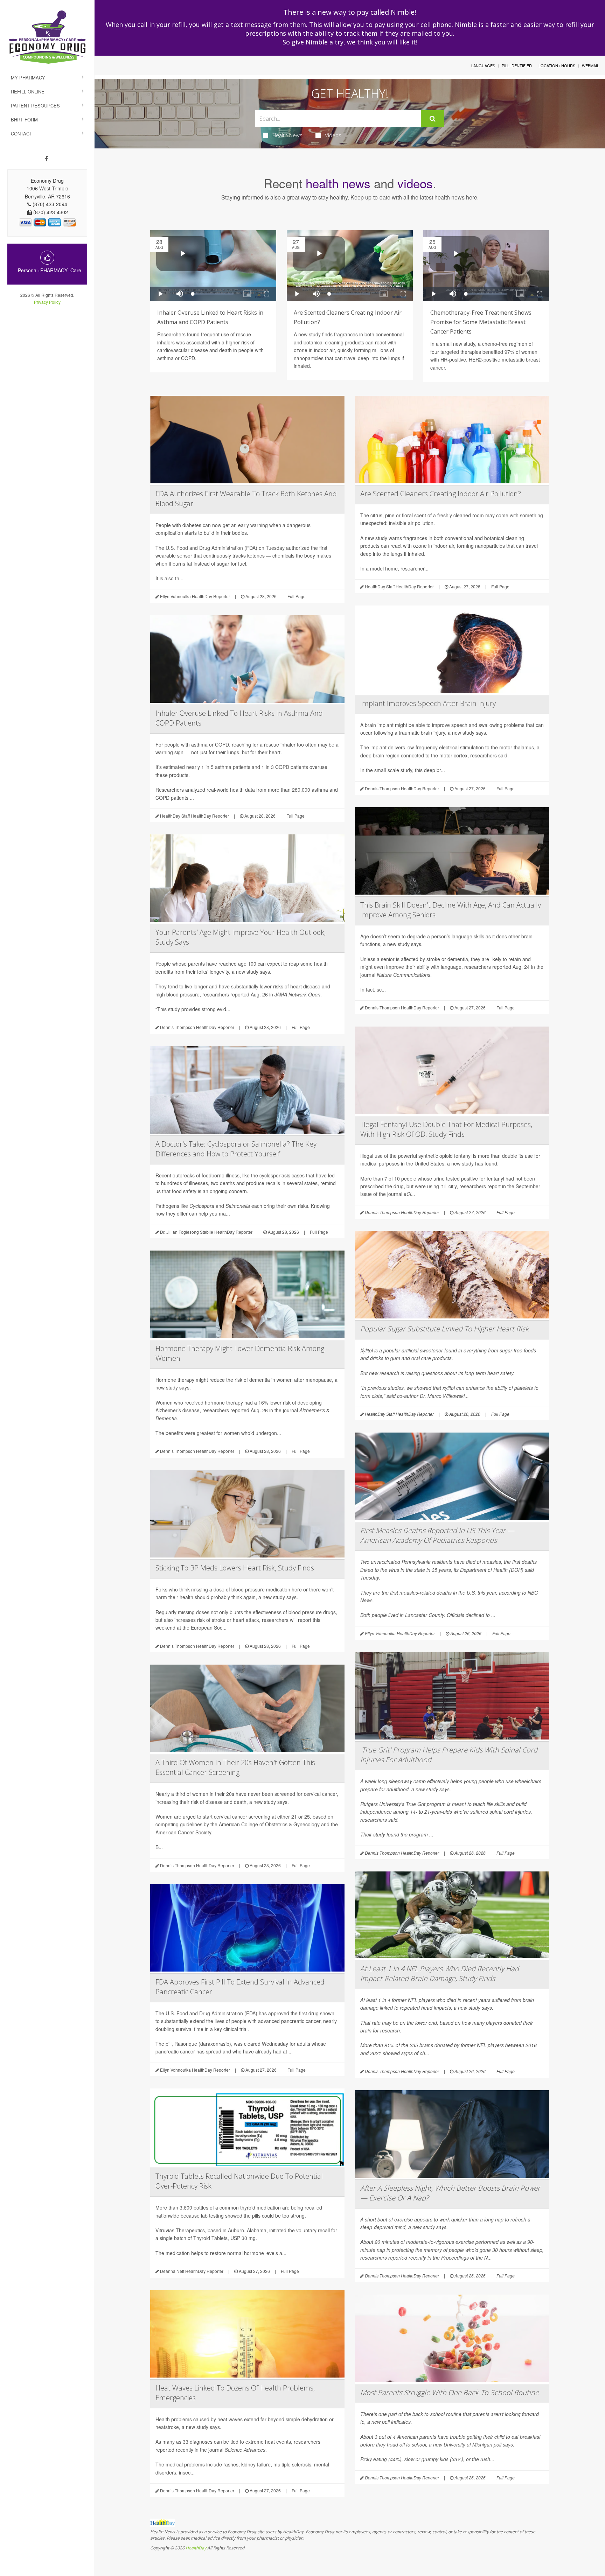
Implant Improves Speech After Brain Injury (428, 703)
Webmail (590, 65)
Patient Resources (35, 106)
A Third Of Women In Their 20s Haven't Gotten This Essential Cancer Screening (235, 1767)
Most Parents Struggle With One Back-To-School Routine (450, 2392)
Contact (22, 134)
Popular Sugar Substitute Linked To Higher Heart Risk (444, 1329)
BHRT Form (24, 120)
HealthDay (196, 2548)
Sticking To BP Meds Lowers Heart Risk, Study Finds (235, 1568)
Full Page (297, 596)
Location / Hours (557, 65)
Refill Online (28, 92)
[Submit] (433, 119)
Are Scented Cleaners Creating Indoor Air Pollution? (441, 494)
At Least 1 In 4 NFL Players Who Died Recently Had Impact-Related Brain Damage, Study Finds (440, 1973)
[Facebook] (46, 159)
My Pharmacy (28, 78)
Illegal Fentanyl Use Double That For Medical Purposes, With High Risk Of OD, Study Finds (446, 1129)
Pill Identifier (517, 65)
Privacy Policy (47, 302)
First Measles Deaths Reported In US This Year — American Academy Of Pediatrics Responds (437, 1535)
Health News (287, 135)
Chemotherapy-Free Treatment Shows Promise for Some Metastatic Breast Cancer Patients (481, 322)
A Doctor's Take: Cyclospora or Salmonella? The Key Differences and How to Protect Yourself (236, 1149)
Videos (333, 135)
